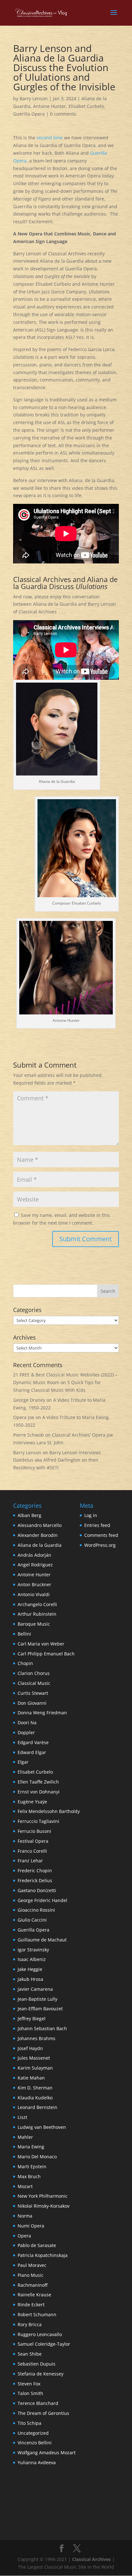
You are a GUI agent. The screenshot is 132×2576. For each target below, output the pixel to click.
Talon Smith (30, 2393)
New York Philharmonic (43, 2196)
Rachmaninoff (33, 2285)
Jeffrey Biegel (32, 2018)
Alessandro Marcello (40, 1525)
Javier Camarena (35, 1989)
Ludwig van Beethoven (42, 2127)
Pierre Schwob (29, 1435)
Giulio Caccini (32, 1920)
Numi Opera (31, 2226)
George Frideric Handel (42, 1900)
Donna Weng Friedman (42, 1713)
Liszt (22, 2117)
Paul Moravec (32, 2265)
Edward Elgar (32, 1752)
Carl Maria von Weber (41, 1644)
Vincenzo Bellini (35, 2443)
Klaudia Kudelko (35, 2098)
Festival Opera (33, 1841)
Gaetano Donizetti (37, 1890)
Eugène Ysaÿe (32, 1802)
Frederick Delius (35, 1880)
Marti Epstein (32, 2166)
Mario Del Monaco (37, 2157)
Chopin (25, 1663)
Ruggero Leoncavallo (40, 2334)
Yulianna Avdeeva (37, 2462)
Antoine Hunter (50, 106)
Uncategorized (33, 2433)
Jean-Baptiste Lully (37, 1999)
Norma (25, 2216)
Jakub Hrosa (30, 1979)
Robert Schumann (37, 2314)
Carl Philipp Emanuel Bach (46, 1654)
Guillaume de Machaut (42, 1940)
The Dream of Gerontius (43, 2413)
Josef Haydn (30, 2048)
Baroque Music (34, 1624)
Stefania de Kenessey (41, 2374)
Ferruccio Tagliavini (38, 1821)
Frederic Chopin (35, 1870)
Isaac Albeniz (32, 1959)
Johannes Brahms (37, 2038)
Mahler (25, 2137)
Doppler (26, 1732)
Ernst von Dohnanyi (39, 1792)
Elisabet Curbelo (86, 106)
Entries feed (97, 1525)
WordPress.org (100, 1545)
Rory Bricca (30, 2324)
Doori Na (27, 1723)
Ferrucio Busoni (34, 1831)
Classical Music (34, 1683)
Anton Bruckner (34, 1584)
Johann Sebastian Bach (42, 2028)
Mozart (25, 2186)
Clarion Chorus (34, 1673)
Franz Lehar (30, 1861)
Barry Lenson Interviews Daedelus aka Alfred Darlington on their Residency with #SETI (57, 1460)
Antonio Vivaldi (34, 1594)
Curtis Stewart (33, 1693)
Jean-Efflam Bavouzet (40, 2009)
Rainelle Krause (34, 2295)
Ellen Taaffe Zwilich (38, 1782)
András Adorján (34, 1555)
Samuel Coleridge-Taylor (44, 2344)
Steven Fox (29, 2384)
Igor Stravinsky (33, 1950)
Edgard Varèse (33, 1742)
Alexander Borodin (38, 1535)
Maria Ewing (31, 2147)
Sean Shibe (30, 2354)
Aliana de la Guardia (40, 1545)
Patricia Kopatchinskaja (43, 2255)
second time (50, 138)
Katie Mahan (31, 2078)
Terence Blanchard (38, 2403)
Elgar (23, 1762)
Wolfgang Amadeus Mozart (47, 2453)
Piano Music (31, 2275)
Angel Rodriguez (35, 1565)
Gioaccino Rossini (36, 1910)
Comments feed (101, 1535)
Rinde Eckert (31, 2305)
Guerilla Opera (29, 114)
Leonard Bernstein (37, 2107)
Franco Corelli (32, 1851)
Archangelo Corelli (37, 1604)
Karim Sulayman (35, 2068)
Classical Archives (91, 2559)
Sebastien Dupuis (37, 2364)
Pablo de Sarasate (37, 2245)
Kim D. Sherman (35, 2088)
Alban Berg (29, 1515)
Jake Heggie (30, 1969)
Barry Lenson (34, 98)
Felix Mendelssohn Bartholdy (49, 1811)
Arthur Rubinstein (37, 1614)
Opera (24, 2236)
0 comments (63, 114)
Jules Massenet (34, 2058)
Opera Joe (24, 1417)
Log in (91, 1515)
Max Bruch (29, 2176)
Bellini (24, 1634)
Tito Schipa (29, 2423)
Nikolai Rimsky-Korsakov (44, 2206)
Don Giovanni (32, 1703)
